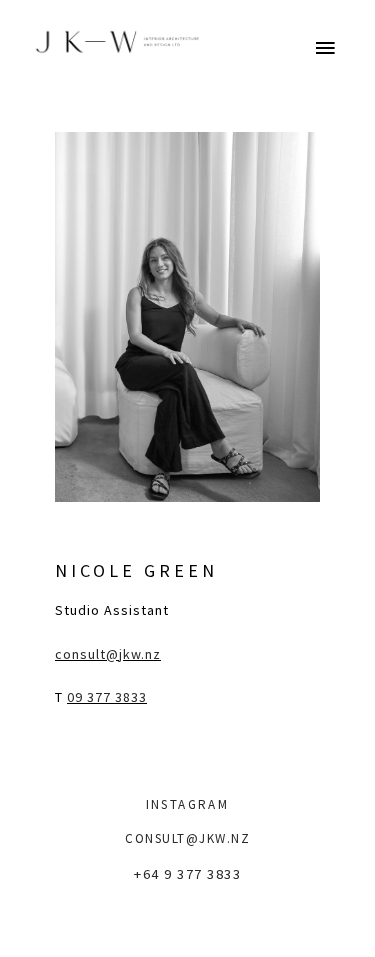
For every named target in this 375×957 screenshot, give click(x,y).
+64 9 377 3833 (187, 874)
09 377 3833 (107, 697)
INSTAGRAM (188, 804)
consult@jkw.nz (108, 654)
